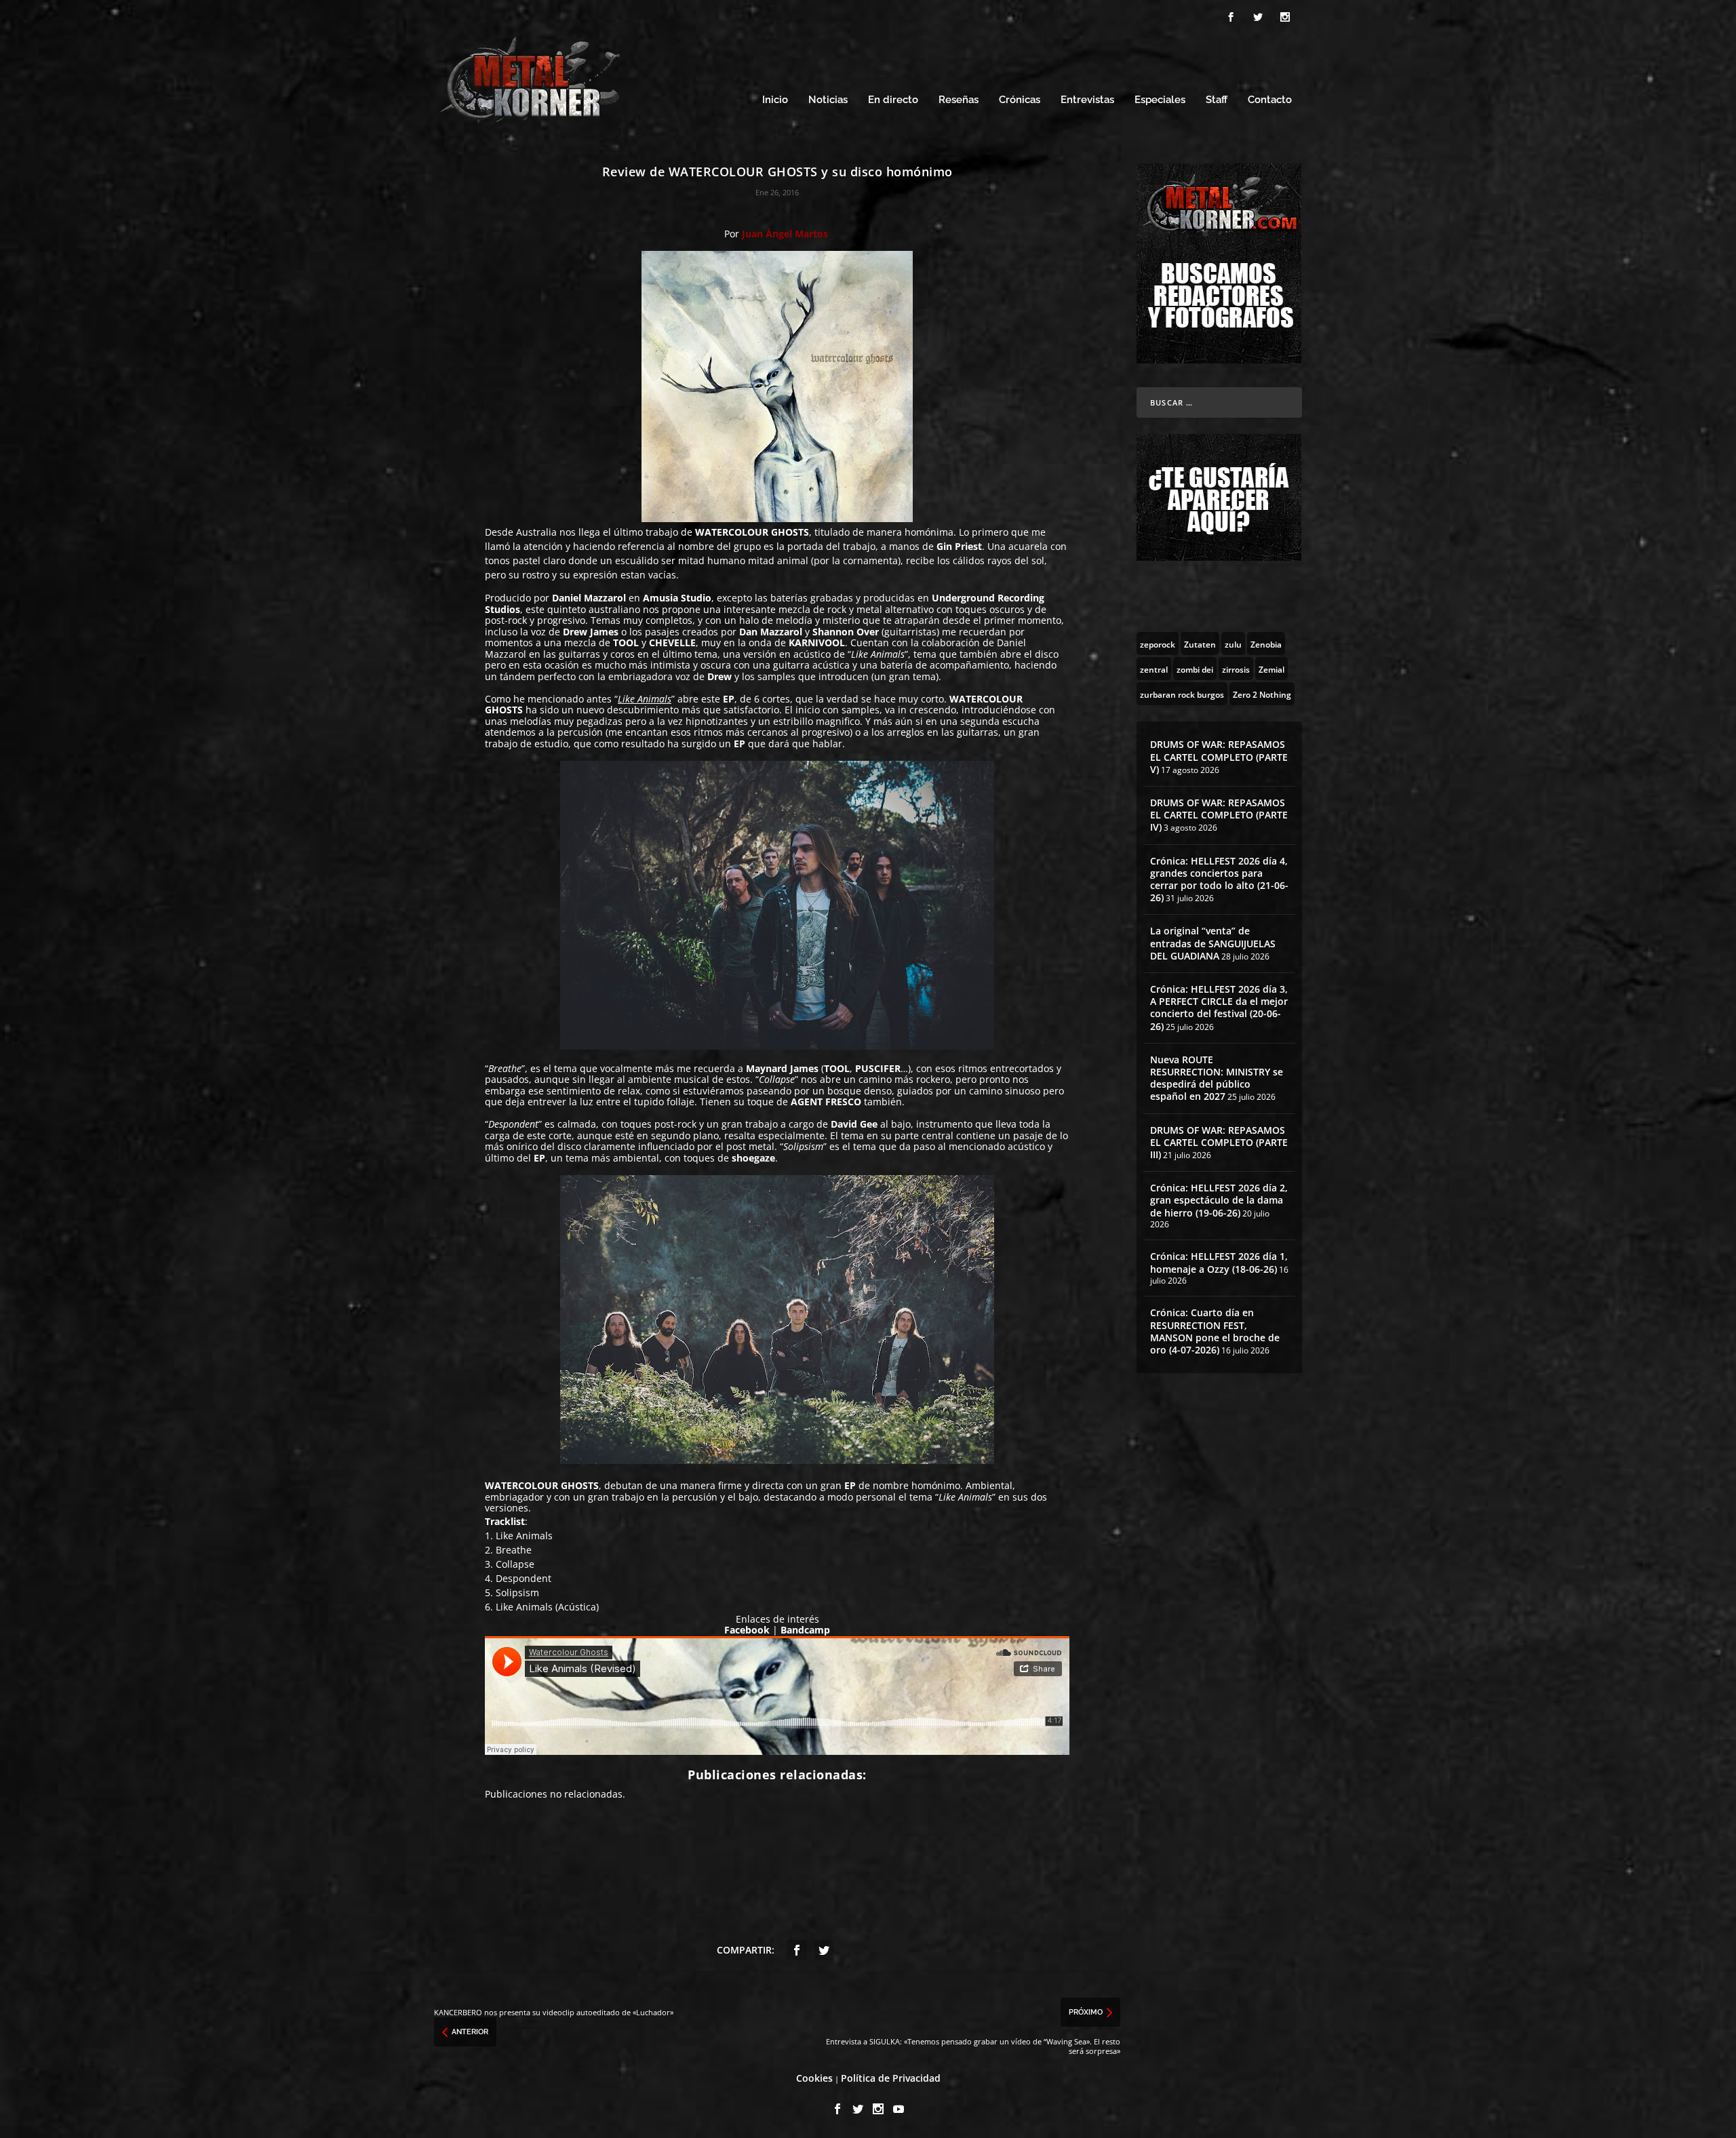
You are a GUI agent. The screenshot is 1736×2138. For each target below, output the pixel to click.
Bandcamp (805, 1630)
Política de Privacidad (891, 2078)
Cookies (814, 2078)
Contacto (1270, 100)
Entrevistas (1087, 100)
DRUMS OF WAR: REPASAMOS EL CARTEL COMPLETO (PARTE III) (1219, 1142)
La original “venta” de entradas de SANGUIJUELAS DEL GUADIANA (1213, 943)
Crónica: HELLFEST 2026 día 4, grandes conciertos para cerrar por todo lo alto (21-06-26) (1219, 879)
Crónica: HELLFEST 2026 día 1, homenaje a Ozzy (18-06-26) (1219, 1262)
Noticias (828, 100)
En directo (893, 100)
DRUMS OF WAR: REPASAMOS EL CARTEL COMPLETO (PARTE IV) (1219, 815)
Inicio (775, 100)
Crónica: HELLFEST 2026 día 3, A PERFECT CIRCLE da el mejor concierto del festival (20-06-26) (1219, 1008)
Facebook (747, 1630)
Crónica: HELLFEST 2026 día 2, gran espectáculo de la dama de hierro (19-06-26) (1219, 1200)
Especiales (1160, 100)
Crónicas (1020, 100)
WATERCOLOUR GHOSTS (752, 532)
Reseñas (959, 100)
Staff (1217, 100)
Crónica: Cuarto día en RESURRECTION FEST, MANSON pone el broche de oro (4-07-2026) (1215, 1331)
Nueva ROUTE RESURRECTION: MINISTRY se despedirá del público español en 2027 (1217, 1078)
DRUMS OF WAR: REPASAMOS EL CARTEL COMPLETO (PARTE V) (1219, 756)
